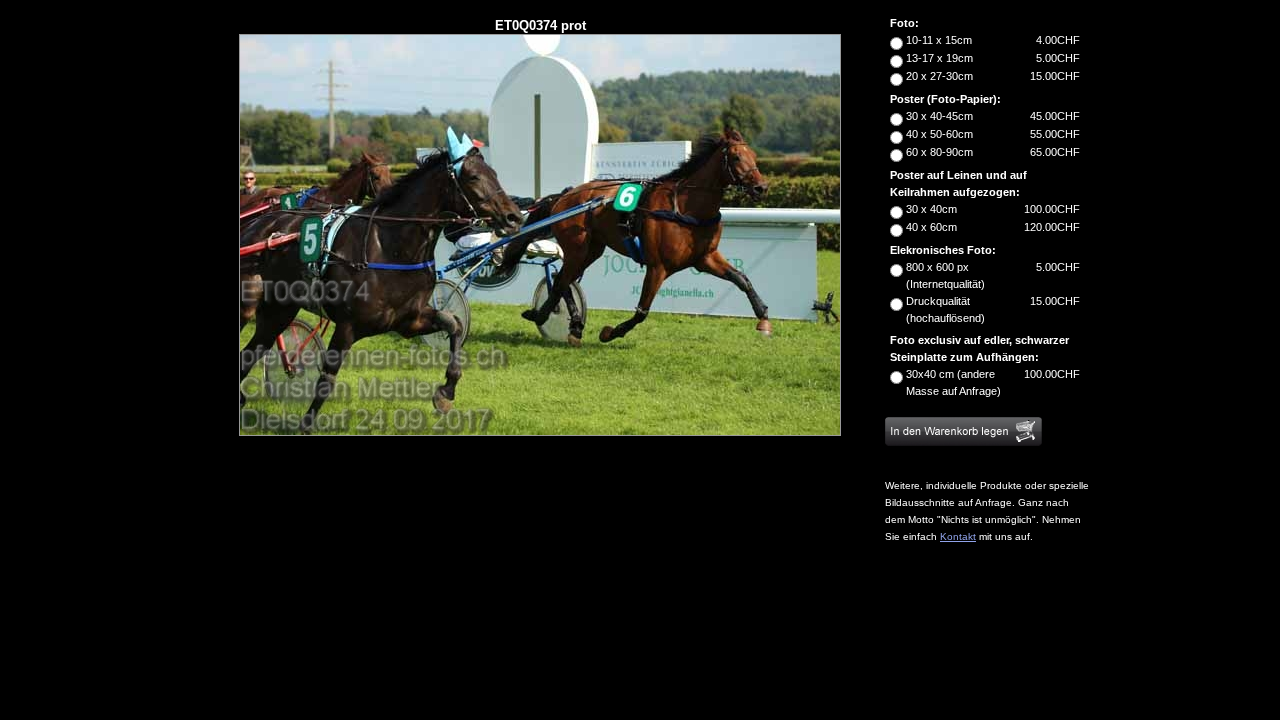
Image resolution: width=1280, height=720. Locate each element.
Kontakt (958, 536)
